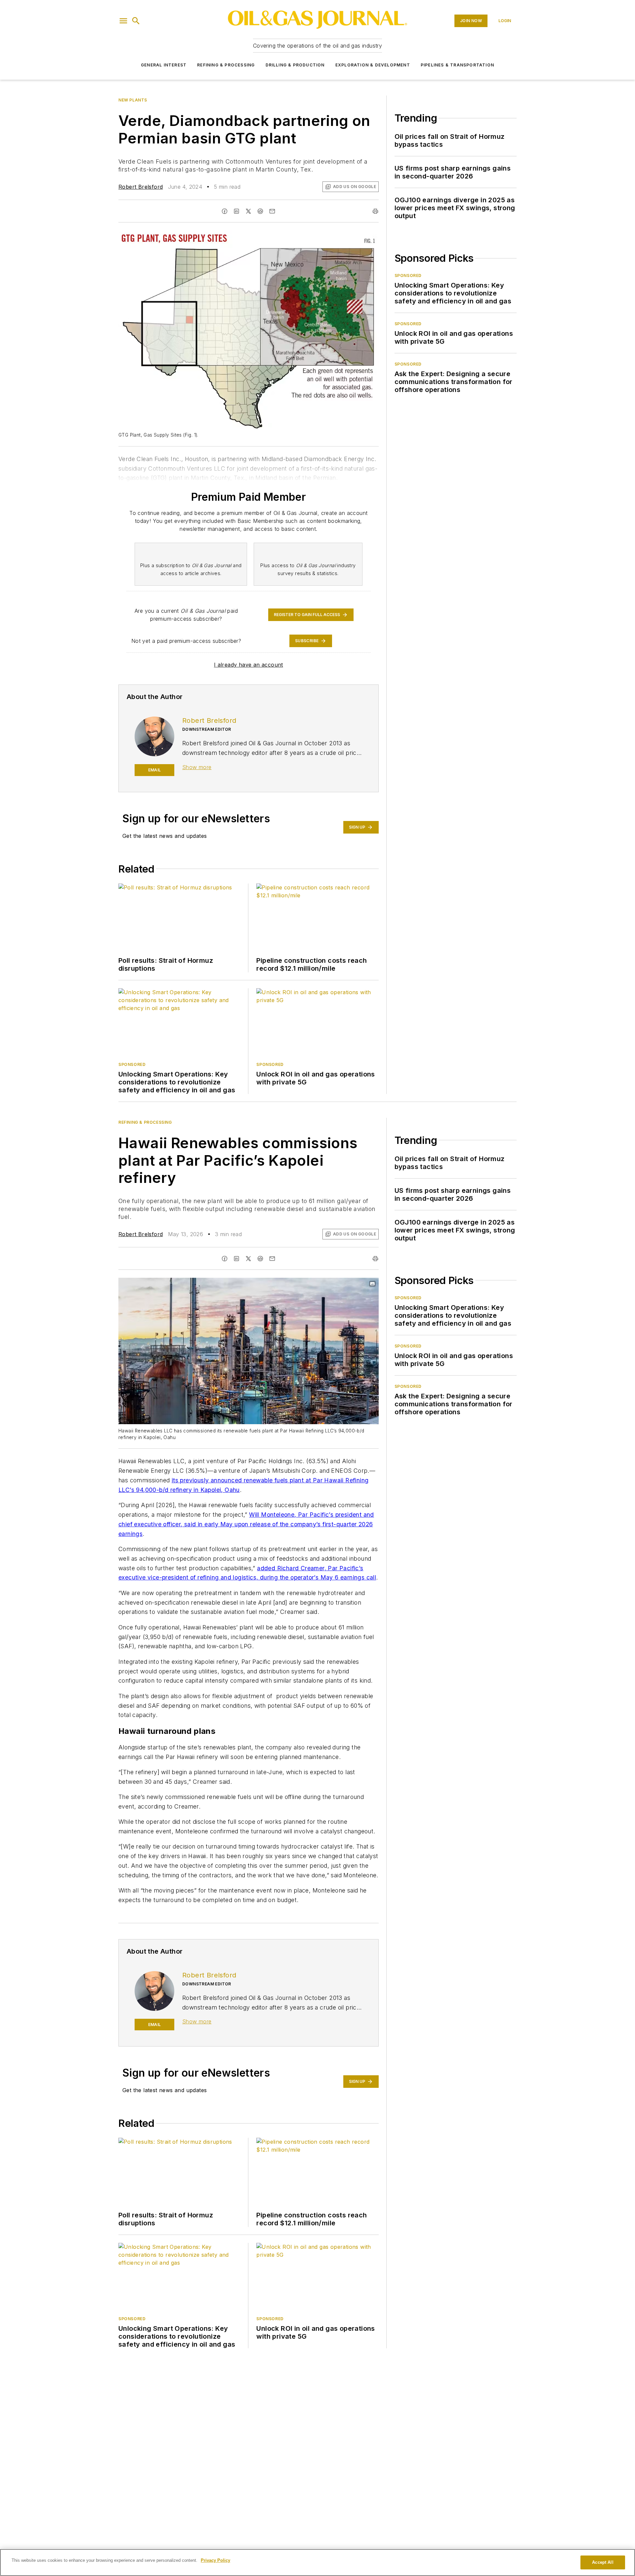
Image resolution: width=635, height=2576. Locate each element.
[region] (317, 2562)
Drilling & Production (295, 65)
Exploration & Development (373, 65)
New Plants (133, 100)
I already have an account (249, 665)
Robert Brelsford (141, 187)
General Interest (164, 65)
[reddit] (260, 211)
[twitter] (248, 211)
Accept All (603, 2562)
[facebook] (225, 211)
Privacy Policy (215, 2560)
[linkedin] (236, 211)
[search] (136, 21)
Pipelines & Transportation (457, 65)
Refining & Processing (226, 65)
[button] (123, 21)
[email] (272, 211)
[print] (375, 211)
